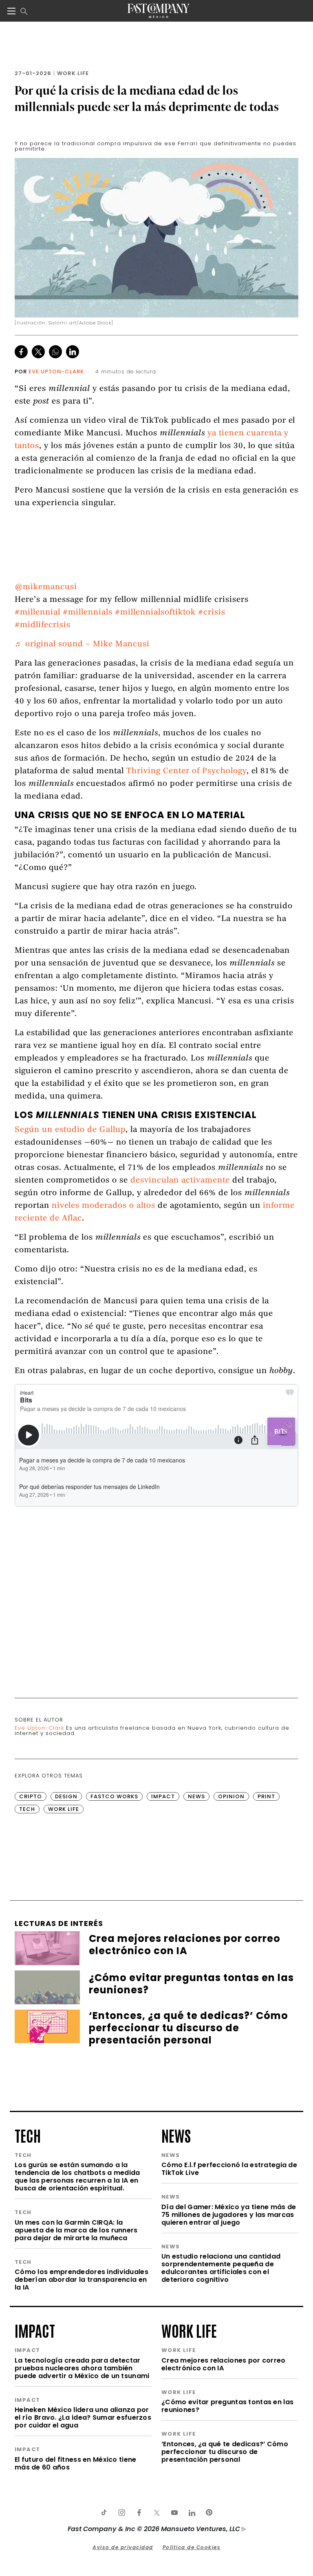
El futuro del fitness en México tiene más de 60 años (75, 2463)
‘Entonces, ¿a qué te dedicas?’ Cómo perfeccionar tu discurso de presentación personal (225, 2452)
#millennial (37, 613)
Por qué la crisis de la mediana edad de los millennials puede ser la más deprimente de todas (147, 98)
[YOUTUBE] (174, 2513)
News (196, 1796)
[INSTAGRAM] (121, 2513)
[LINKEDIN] (192, 2513)
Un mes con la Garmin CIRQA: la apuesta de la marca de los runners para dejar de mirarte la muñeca (76, 2230)
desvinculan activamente (180, 1181)
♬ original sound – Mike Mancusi (82, 645)
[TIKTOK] (104, 2513)
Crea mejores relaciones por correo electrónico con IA (224, 2364)
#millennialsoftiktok (155, 613)
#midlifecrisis (43, 625)
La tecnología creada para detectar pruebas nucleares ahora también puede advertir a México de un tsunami (82, 2368)
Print (266, 1796)
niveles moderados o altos (104, 1206)
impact (35, 2330)
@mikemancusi (46, 587)
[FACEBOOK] (139, 2513)
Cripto (31, 1796)
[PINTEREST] (209, 2513)
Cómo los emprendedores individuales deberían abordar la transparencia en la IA (82, 2280)
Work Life (73, 73)
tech (28, 2135)
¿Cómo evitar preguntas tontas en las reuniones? (227, 2406)
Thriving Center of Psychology (186, 771)
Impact (163, 1796)
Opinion (231, 1796)
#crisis (212, 613)
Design (66, 1796)
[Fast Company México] (158, 11)
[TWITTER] (156, 2513)
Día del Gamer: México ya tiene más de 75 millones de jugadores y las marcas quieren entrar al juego (229, 2215)
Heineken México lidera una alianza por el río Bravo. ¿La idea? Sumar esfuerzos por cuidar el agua (83, 2417)
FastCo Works (114, 1796)
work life (189, 2330)
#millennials (88, 613)
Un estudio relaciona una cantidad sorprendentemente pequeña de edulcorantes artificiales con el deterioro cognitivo (221, 2268)
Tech (27, 1809)
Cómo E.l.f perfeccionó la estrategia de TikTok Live (229, 2169)
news (176, 2135)
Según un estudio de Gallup (70, 1130)
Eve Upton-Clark (56, 372)
